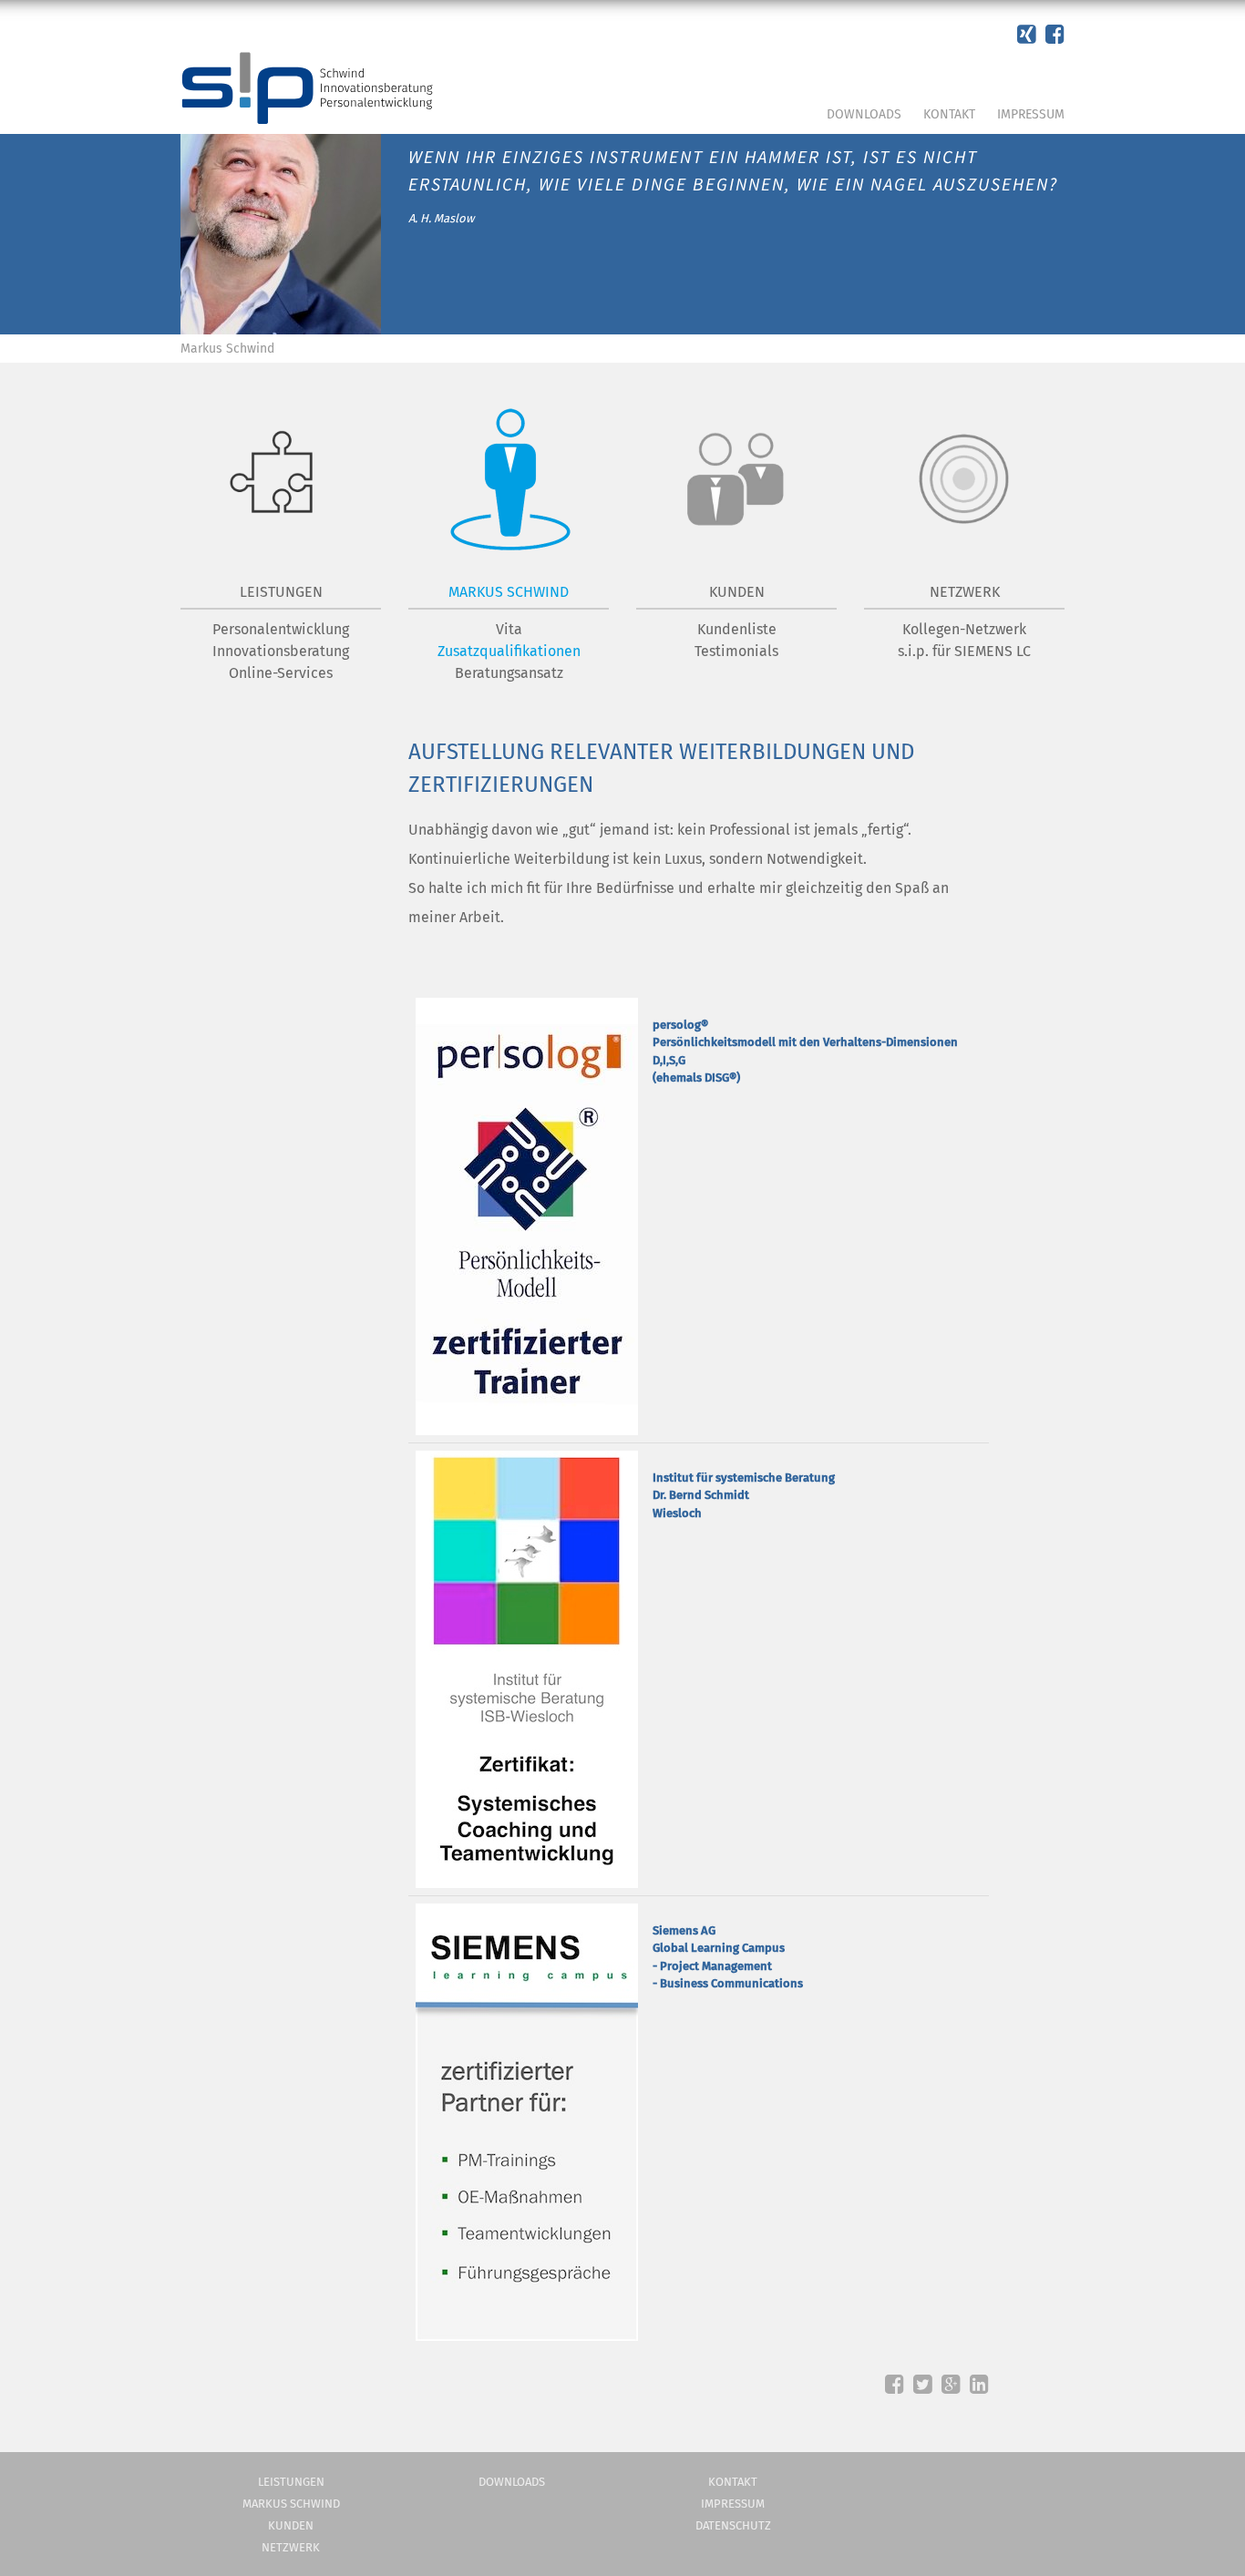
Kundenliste (737, 629)
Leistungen (281, 592)
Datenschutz (733, 2525)
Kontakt (949, 114)
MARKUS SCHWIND (291, 2504)
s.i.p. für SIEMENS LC (964, 651)
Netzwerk (291, 2547)
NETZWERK (965, 592)
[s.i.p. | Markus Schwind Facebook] (1027, 35)
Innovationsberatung (281, 651)
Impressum (1031, 114)
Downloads (864, 114)
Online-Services (281, 673)
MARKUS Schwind (509, 592)
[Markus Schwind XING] (1055, 35)
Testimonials (736, 651)
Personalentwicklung (281, 629)
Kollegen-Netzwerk (964, 629)
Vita (509, 629)
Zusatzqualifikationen (509, 651)
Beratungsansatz (509, 673)
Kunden (291, 2525)
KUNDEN (737, 592)
